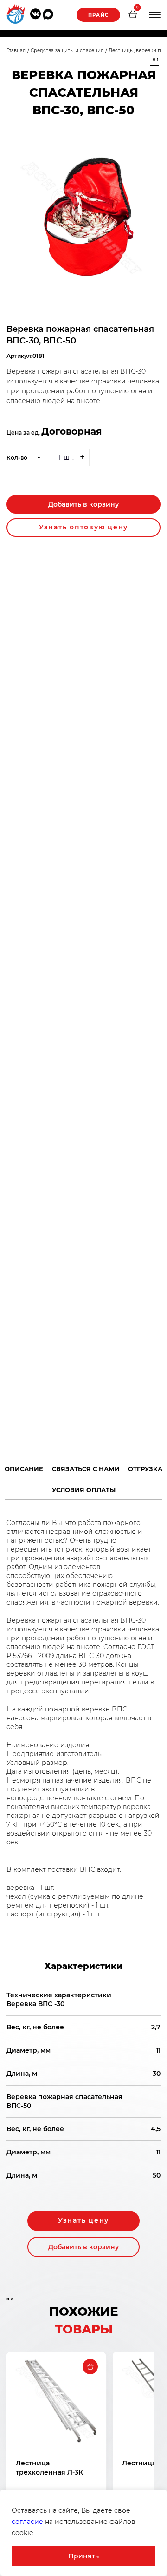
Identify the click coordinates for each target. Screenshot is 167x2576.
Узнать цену (83, 2220)
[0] (133, 15)
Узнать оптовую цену (83, 527)
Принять (83, 2556)
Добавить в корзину (83, 504)
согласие (27, 2522)
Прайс (98, 15)
